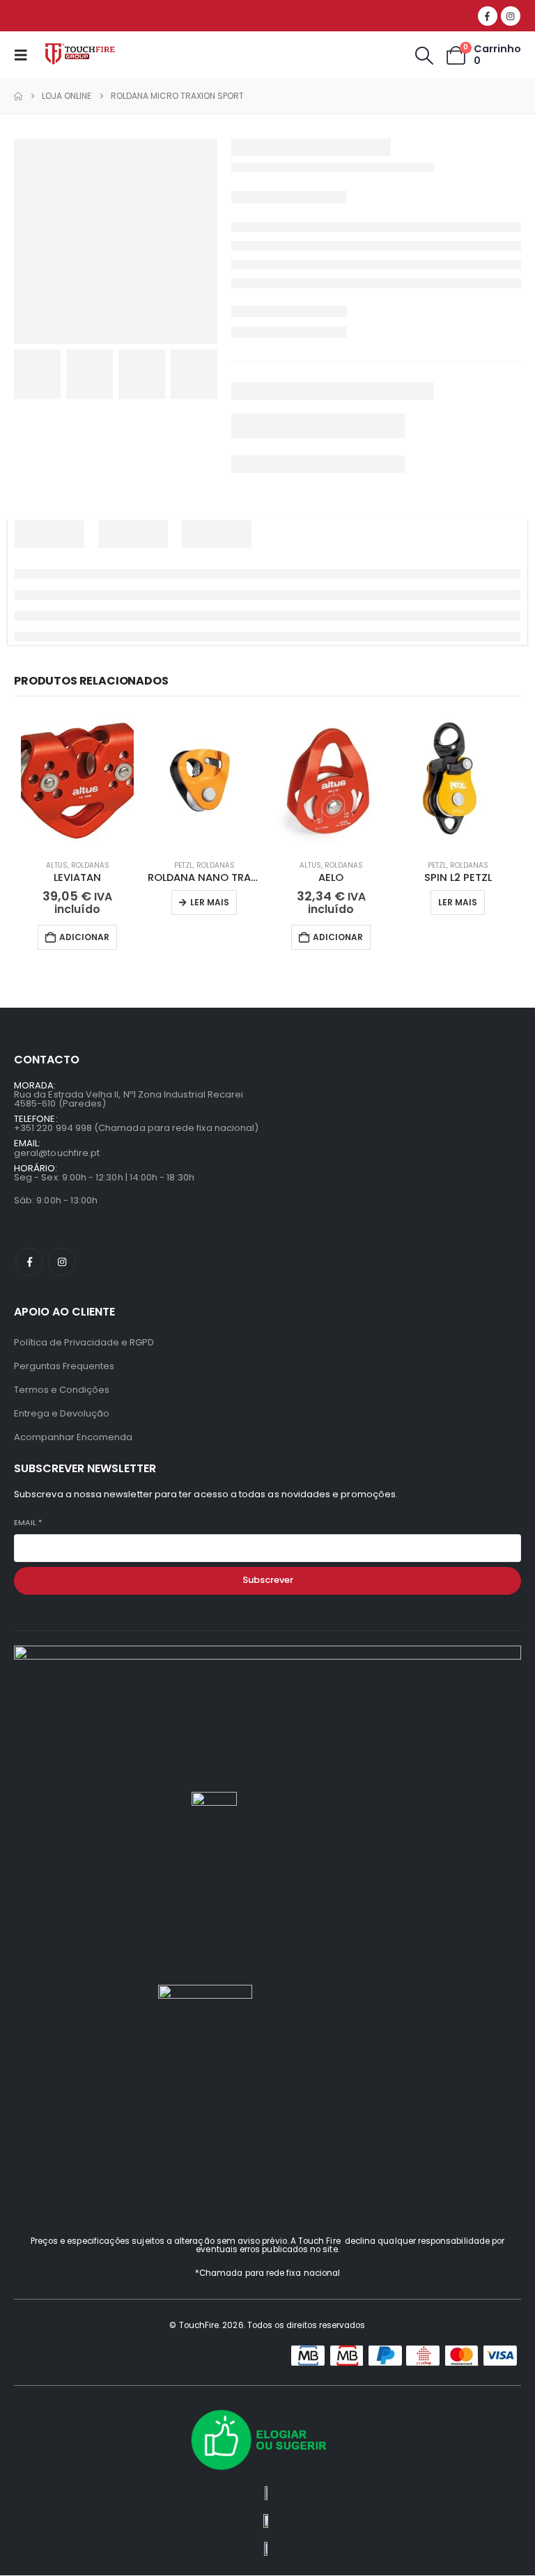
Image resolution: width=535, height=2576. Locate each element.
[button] (25, 55)
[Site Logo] (82, 55)
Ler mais (210, 902)
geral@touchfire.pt (57, 1153)
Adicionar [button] (84, 937)
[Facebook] (488, 16)
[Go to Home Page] (18, 96)
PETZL (184, 865)
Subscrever (268, 1580)
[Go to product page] (77, 781)
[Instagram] (511, 16)
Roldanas (90, 865)
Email (28, 1523)
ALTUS (57, 865)
